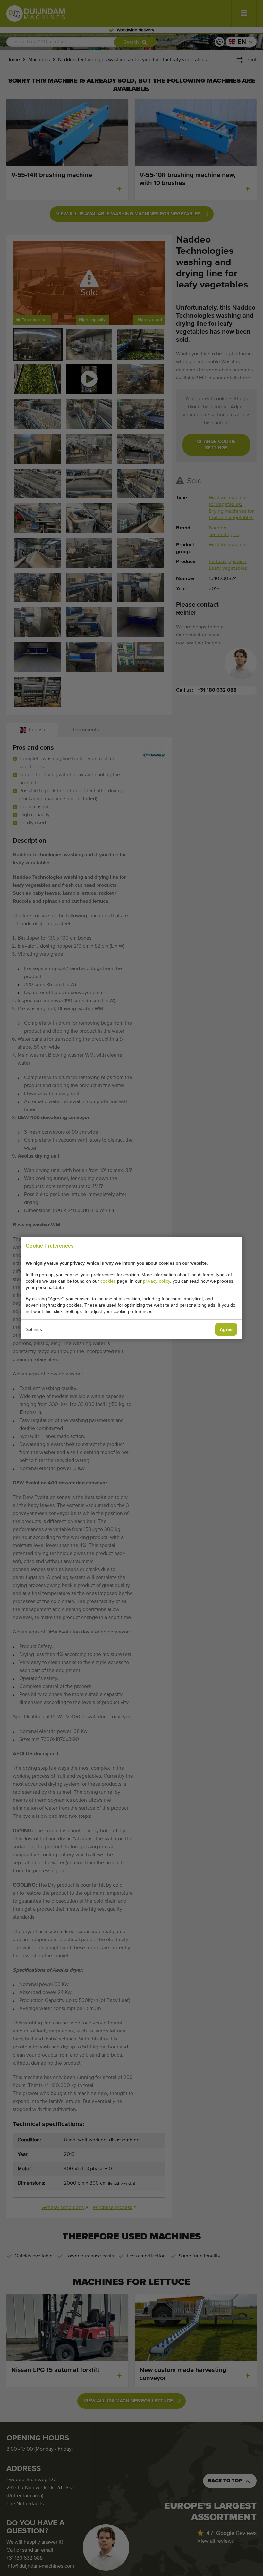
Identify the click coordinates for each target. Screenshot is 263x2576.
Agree (226, 1329)
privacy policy (157, 1281)
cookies (108, 1281)
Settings (34, 1329)
